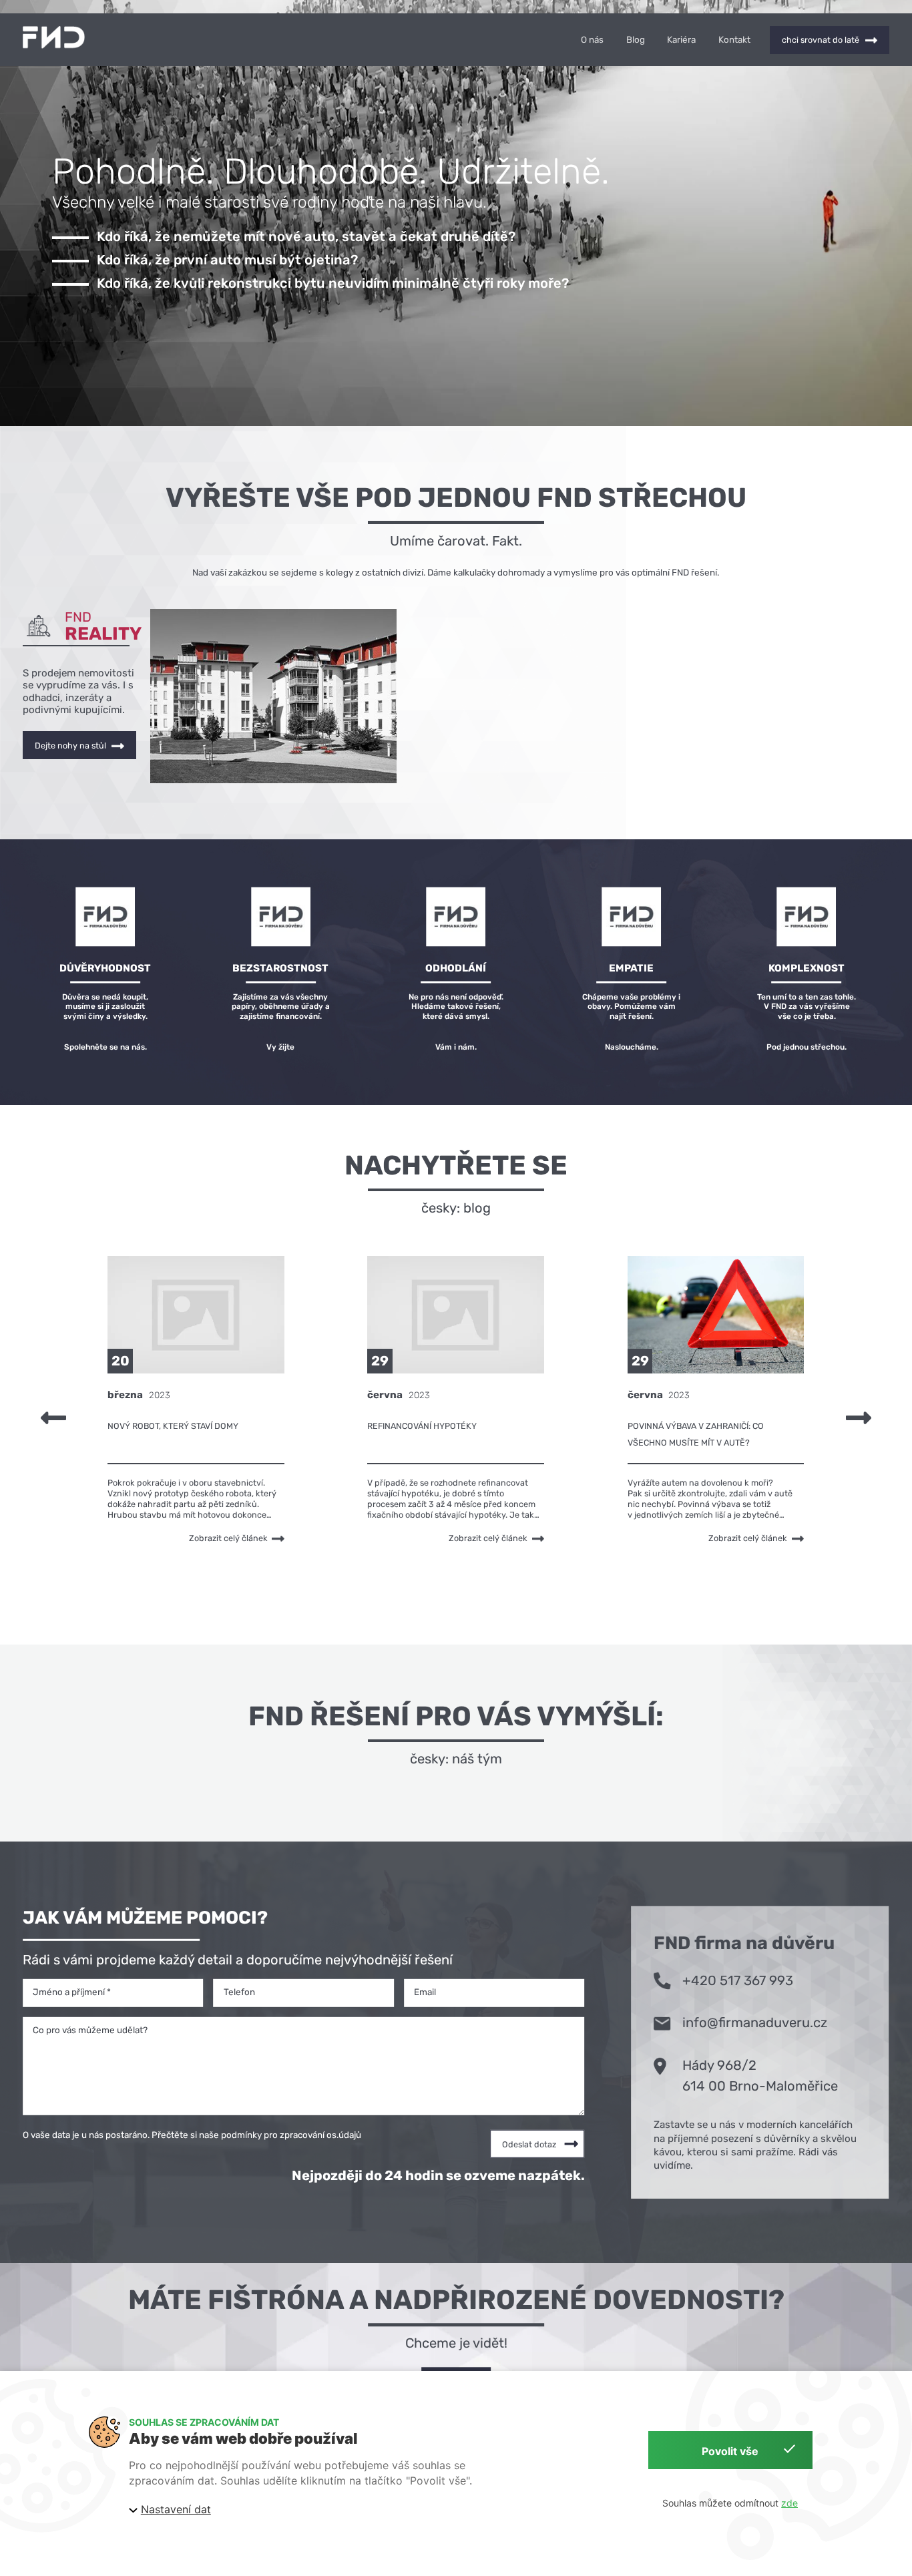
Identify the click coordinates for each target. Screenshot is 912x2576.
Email (425, 1992)
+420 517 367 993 (738, 1980)
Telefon (239, 1992)
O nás (592, 40)
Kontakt (734, 40)
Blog (636, 40)
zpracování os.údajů (320, 2135)
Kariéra (681, 40)
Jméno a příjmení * (72, 1992)
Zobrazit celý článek (228, 1538)
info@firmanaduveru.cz (755, 2022)
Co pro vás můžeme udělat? (90, 2030)
